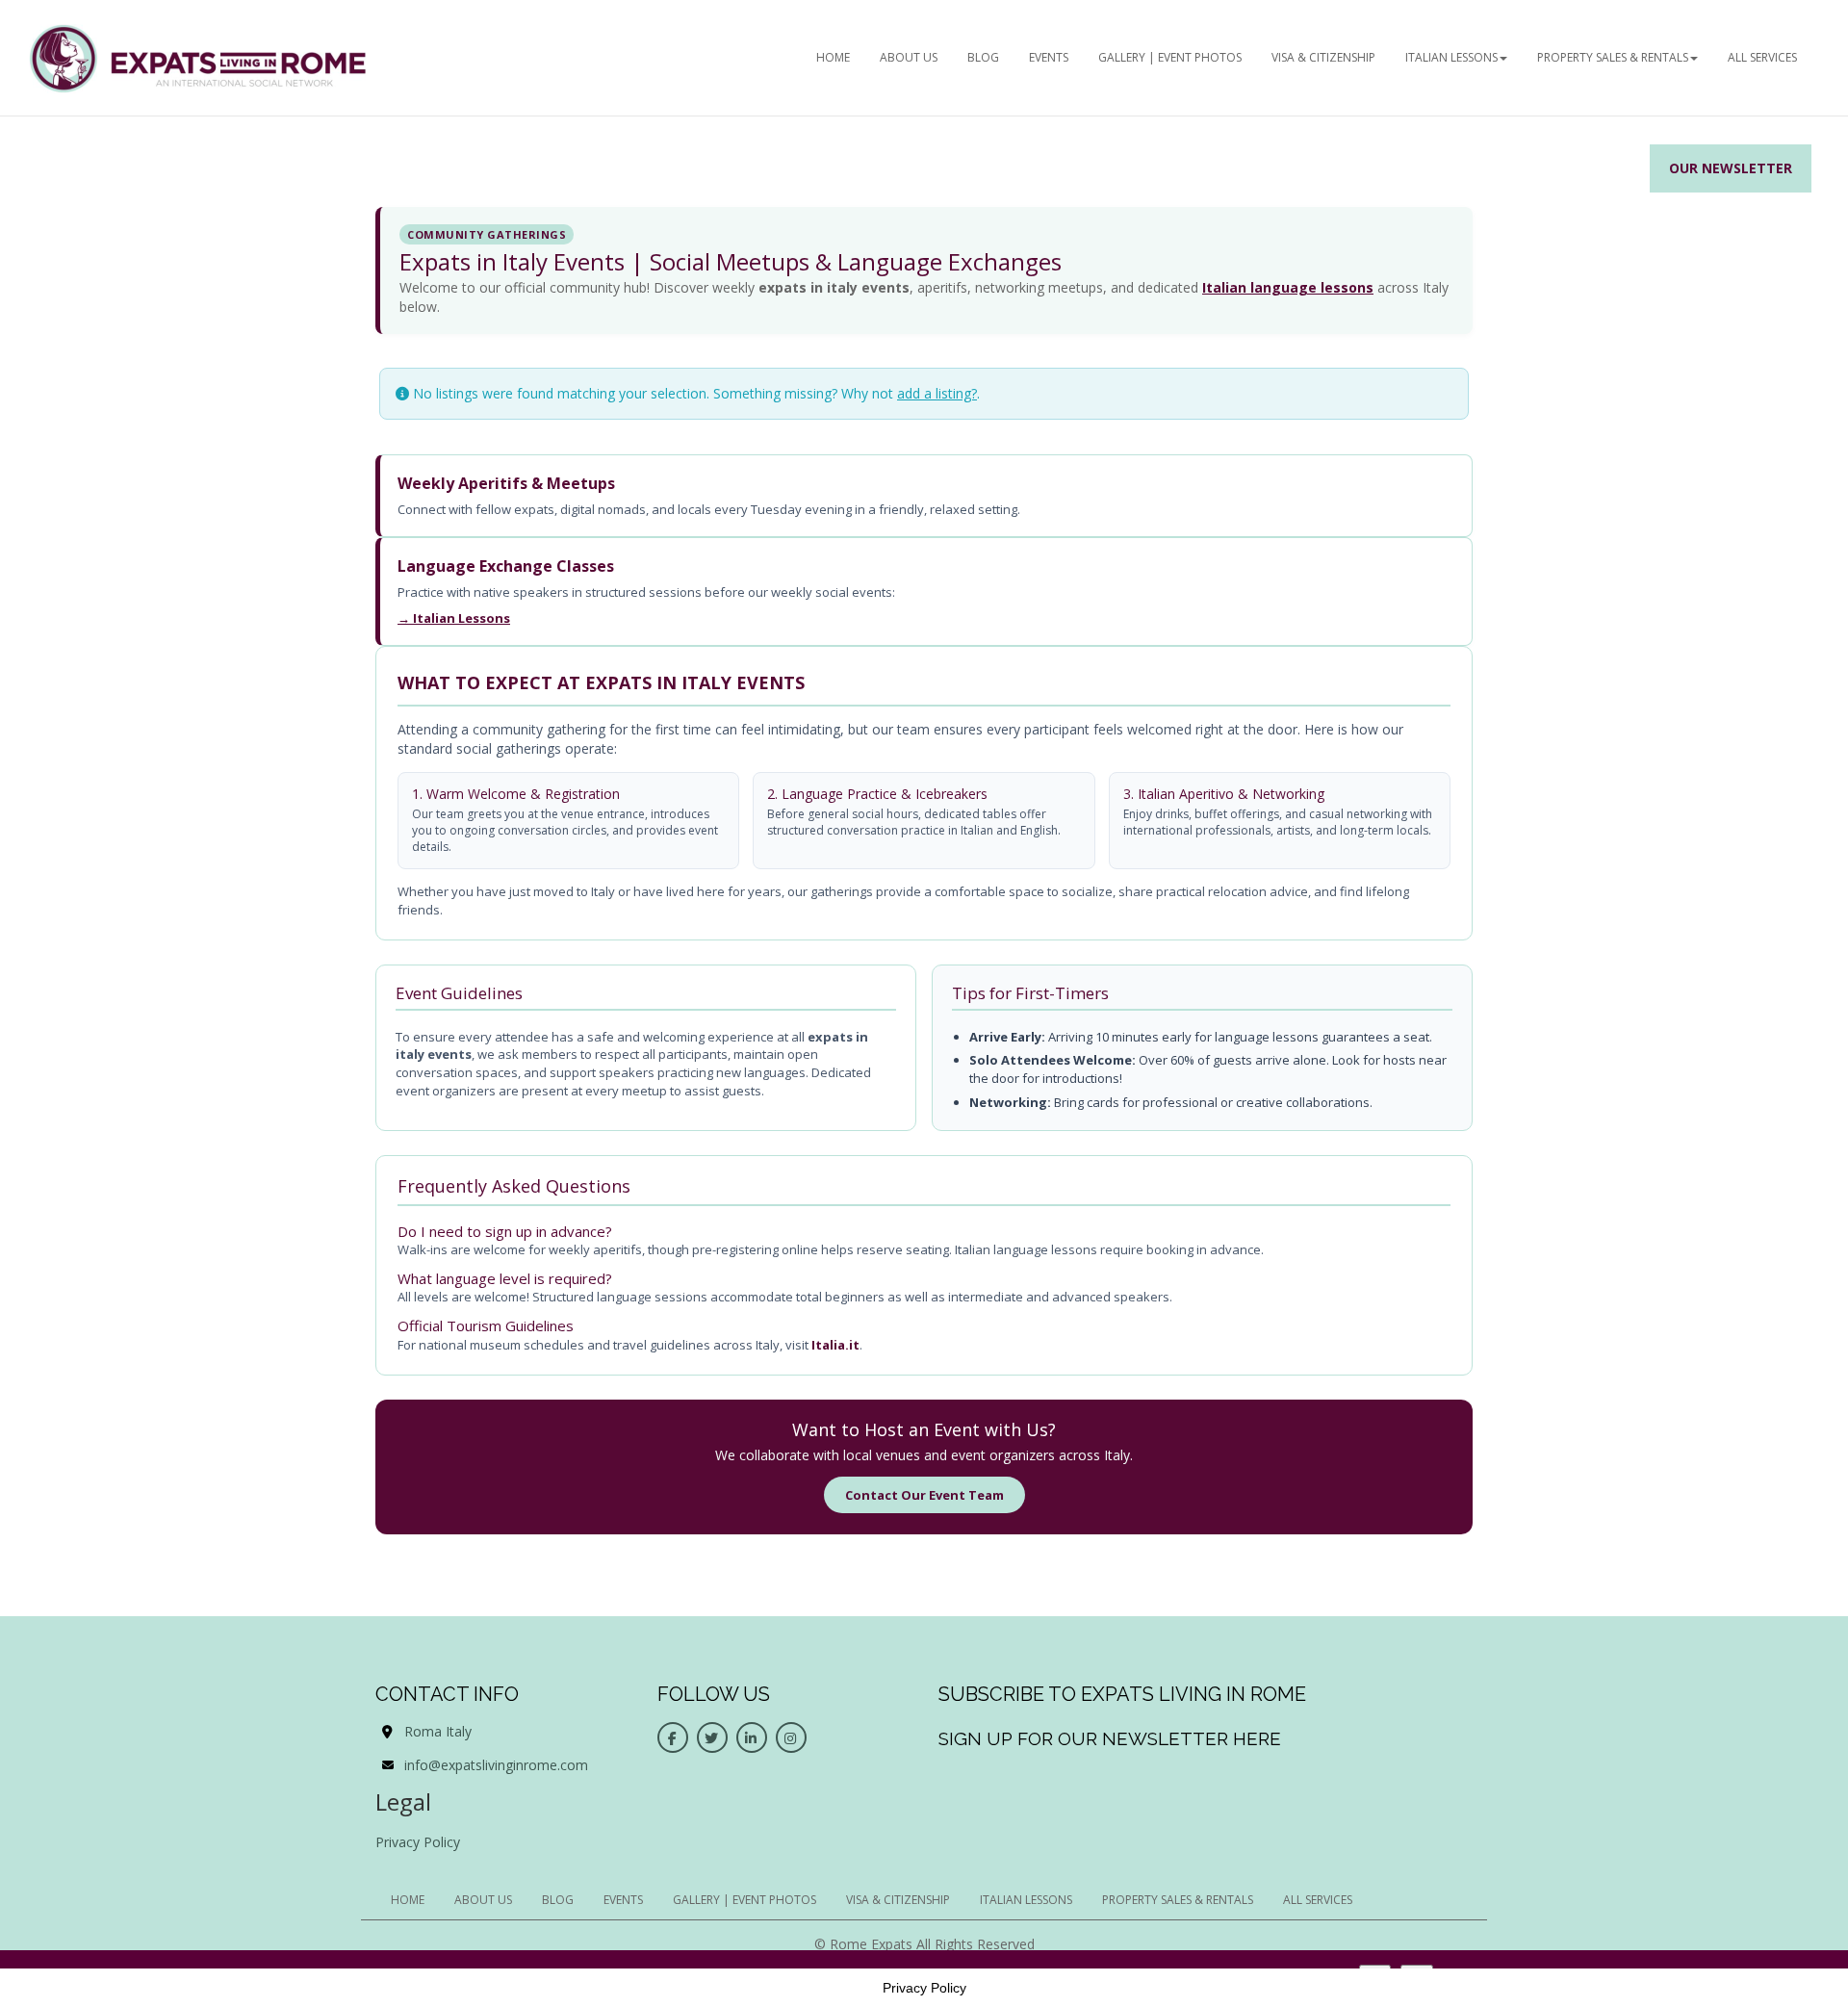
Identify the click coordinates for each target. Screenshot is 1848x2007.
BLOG (983, 57)
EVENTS (1049, 57)
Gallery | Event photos (1170, 57)
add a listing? (937, 393)
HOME (833, 57)
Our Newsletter (1731, 168)
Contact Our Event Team (924, 1495)
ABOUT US (909, 57)
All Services (1762, 57)
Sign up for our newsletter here (1110, 1738)
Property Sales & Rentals (1613, 57)
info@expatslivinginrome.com (496, 1765)
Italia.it (835, 1345)
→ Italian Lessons (454, 618)
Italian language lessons (1288, 287)
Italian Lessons (1451, 57)
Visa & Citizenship (1323, 57)
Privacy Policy (418, 1842)
